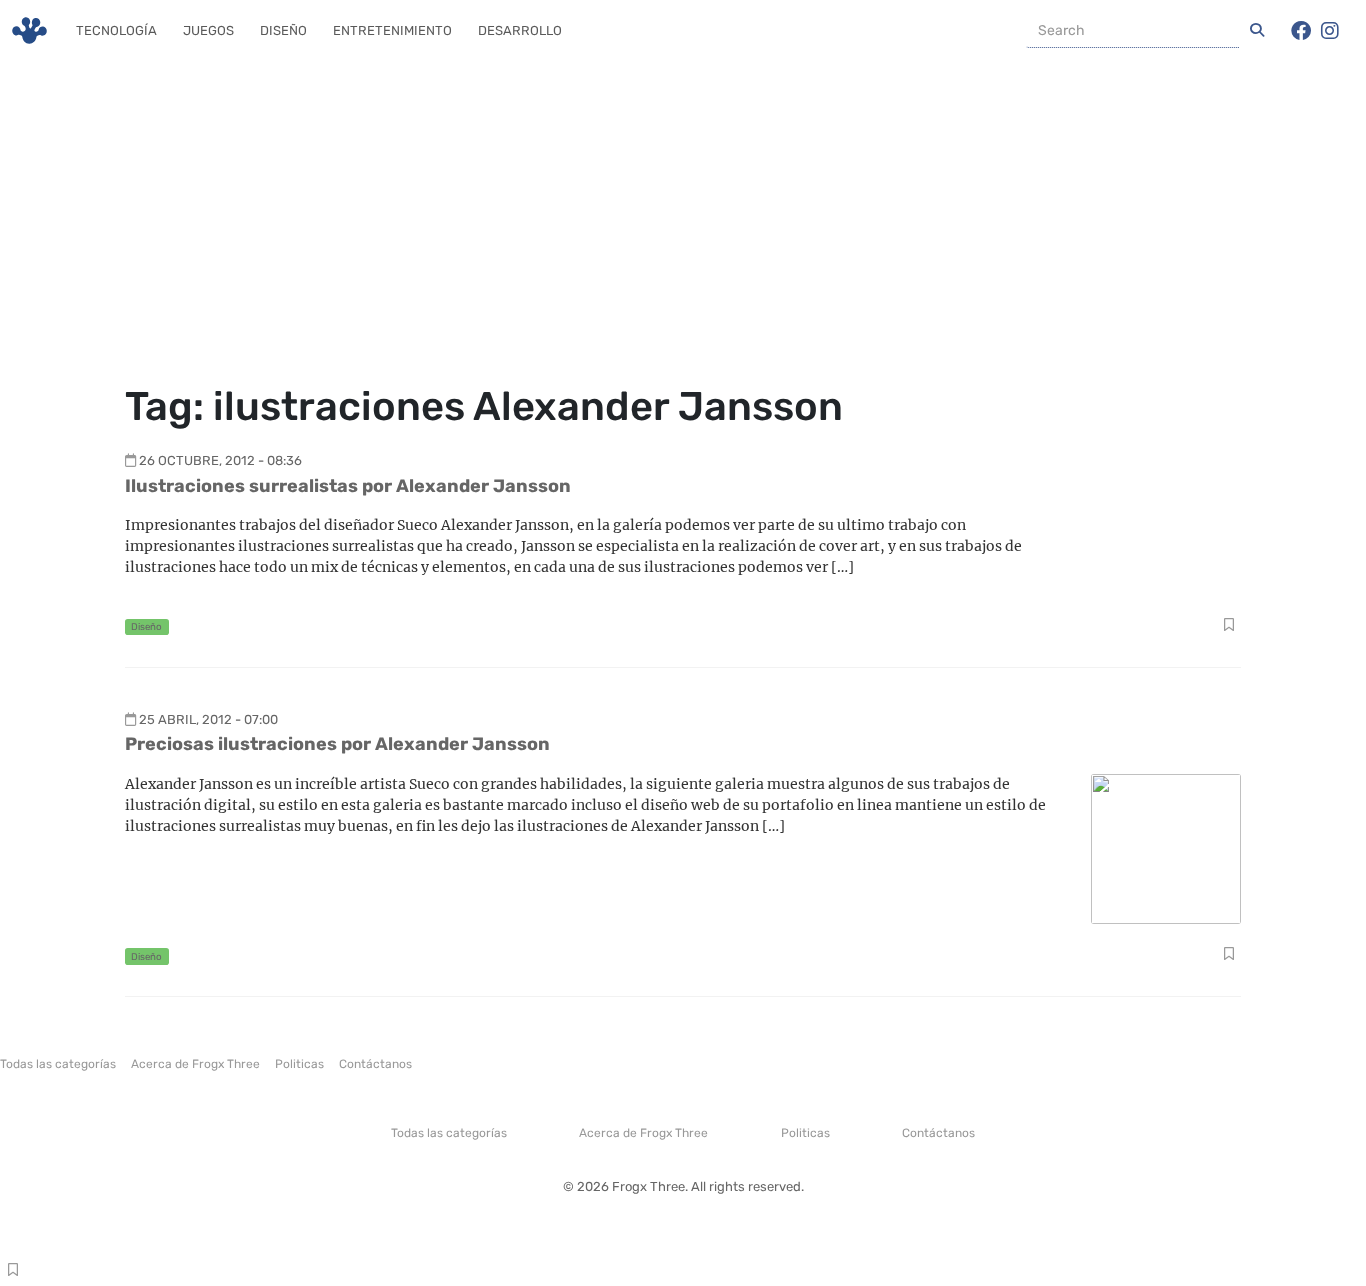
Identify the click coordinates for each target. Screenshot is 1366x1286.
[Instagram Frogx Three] (1330, 31)
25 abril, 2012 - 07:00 (208, 719)
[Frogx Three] (29, 30)
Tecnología (116, 30)
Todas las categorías (58, 1064)
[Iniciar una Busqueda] (1257, 31)
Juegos (208, 30)
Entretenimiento (392, 30)
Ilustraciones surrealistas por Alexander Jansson (348, 486)
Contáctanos (375, 1064)
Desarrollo (520, 30)
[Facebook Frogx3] (1301, 31)
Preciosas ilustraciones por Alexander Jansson (337, 744)
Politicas (299, 1064)
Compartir (1228, 627)
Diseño (283, 30)
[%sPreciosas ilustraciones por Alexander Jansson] (1166, 847)
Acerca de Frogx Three (195, 1064)
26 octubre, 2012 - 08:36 (220, 460)
